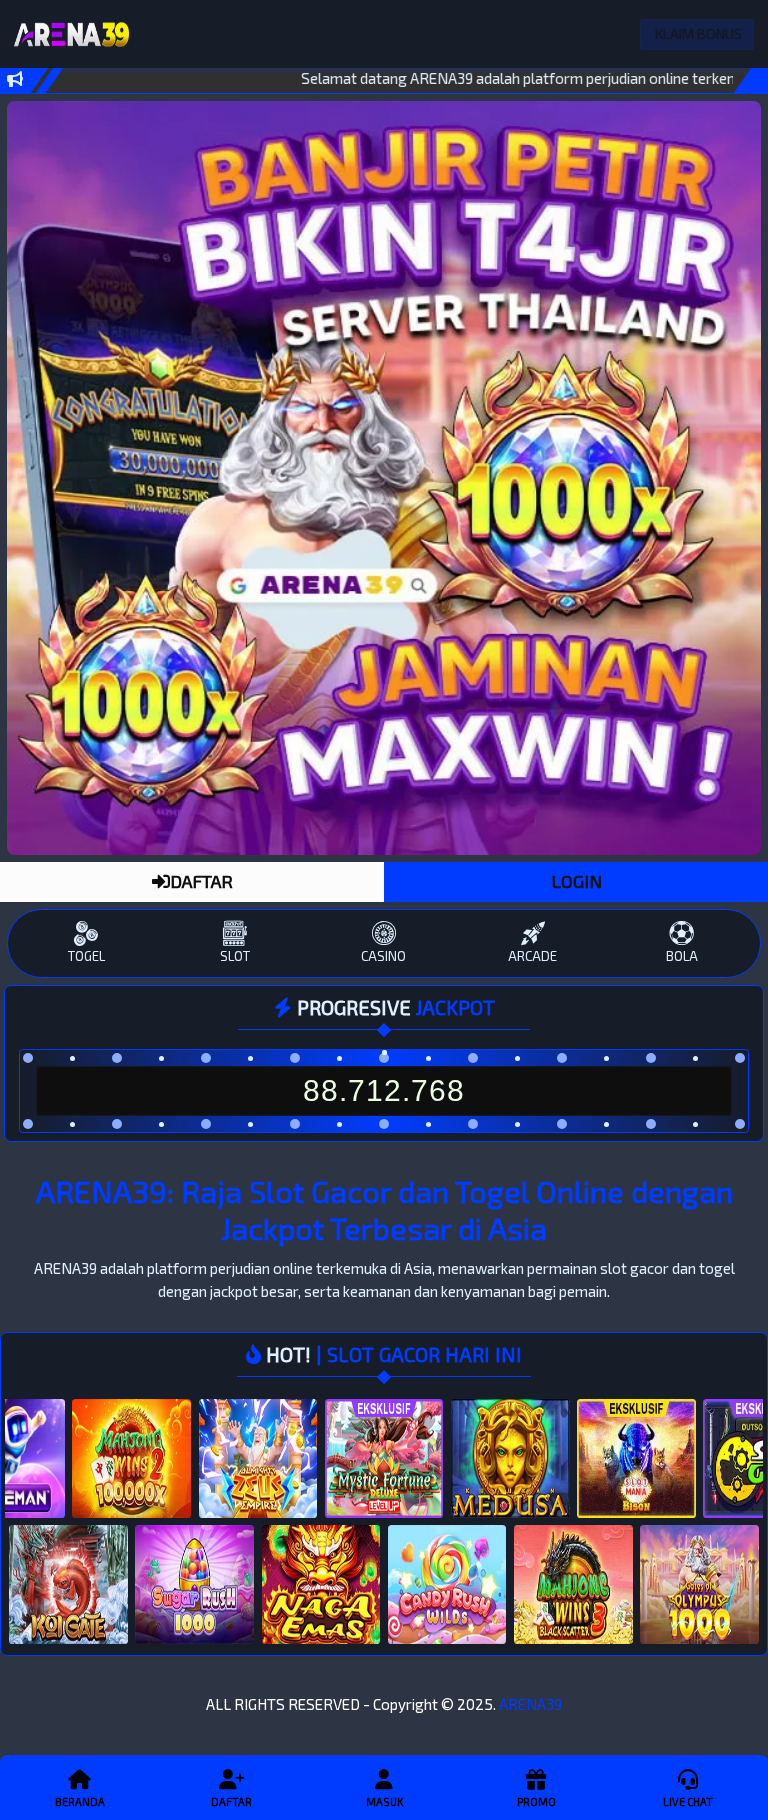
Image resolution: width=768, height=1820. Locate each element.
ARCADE (532, 956)
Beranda (80, 1801)
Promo (536, 1801)
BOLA (682, 956)
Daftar (231, 1801)
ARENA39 (530, 1704)
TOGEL (86, 956)
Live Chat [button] (688, 1801)
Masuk (384, 1801)
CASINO (383, 956)
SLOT (235, 956)
